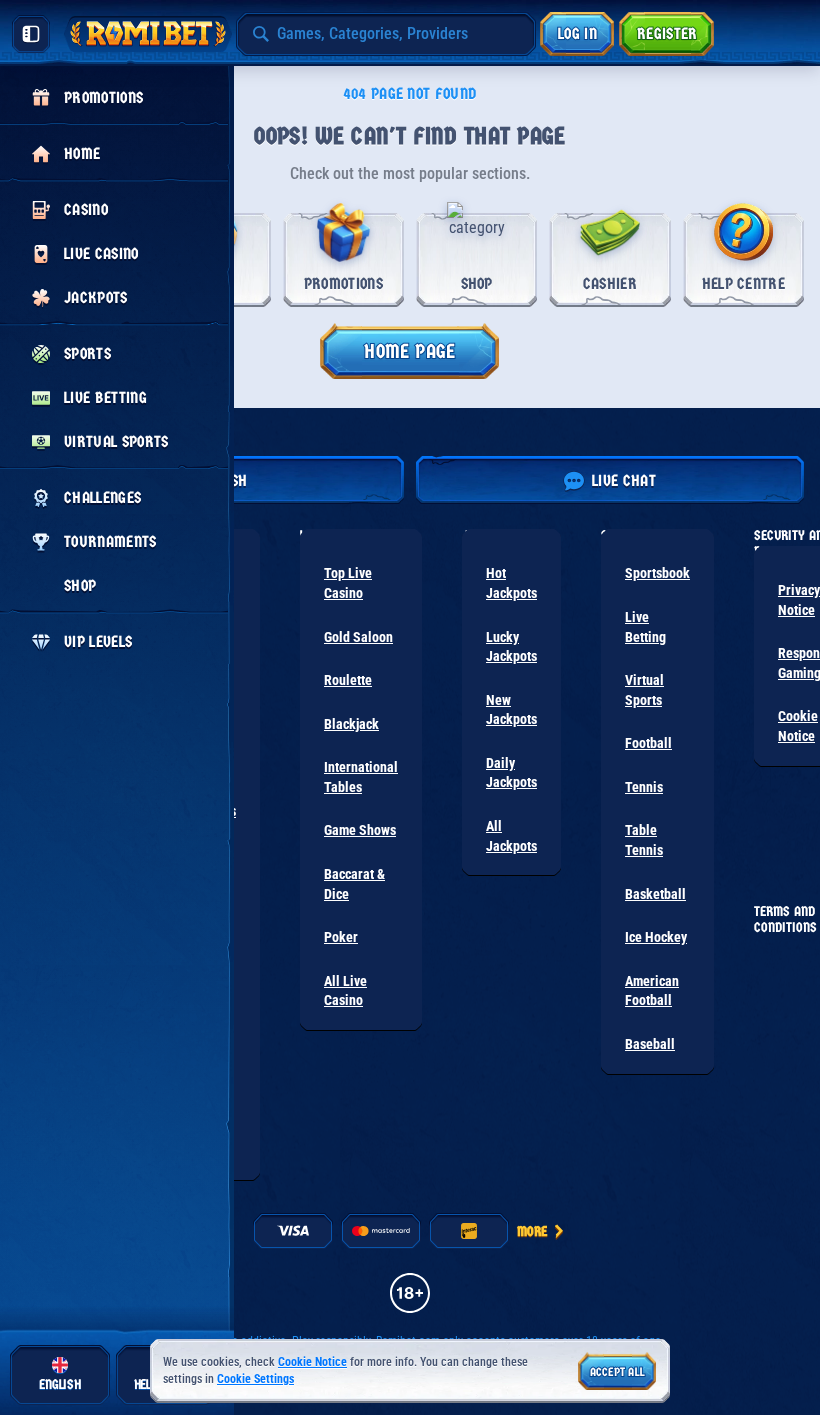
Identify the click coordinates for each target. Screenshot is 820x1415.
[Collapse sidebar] (31, 34)
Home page (410, 351)
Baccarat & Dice (354, 884)
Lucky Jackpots (511, 647)
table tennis (644, 840)
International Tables (361, 777)
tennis (644, 787)
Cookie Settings (255, 1379)
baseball (650, 1044)
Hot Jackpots (511, 583)
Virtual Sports (644, 690)
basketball (655, 894)
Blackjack (351, 724)
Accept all (617, 1372)
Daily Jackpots (511, 773)
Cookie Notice (312, 1362)
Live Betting (645, 627)
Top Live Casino (348, 583)
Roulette (348, 680)
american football (652, 991)
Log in (577, 33)
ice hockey (656, 937)
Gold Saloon (358, 637)
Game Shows (360, 830)
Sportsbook (657, 573)
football (648, 743)
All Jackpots (511, 836)
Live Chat (624, 480)
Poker (341, 937)
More (532, 1231)
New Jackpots (511, 710)
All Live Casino (345, 991)
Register (667, 33)
